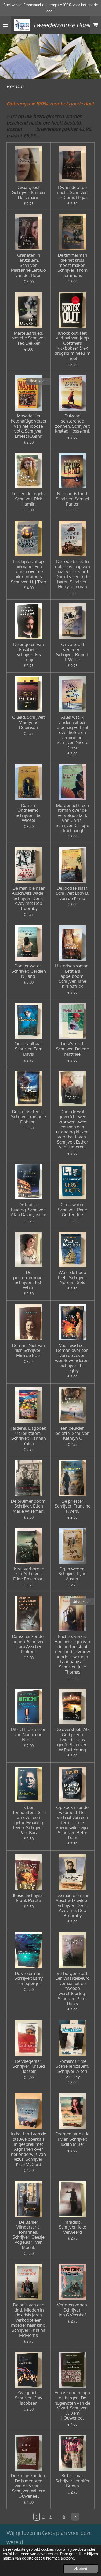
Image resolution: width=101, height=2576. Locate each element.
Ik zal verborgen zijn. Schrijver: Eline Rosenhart (28, 1574)
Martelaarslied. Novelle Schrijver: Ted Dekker (29, 338)
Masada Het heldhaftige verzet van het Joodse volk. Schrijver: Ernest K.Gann (29, 426)
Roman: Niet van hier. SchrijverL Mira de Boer (29, 1350)
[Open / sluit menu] (6, 25)
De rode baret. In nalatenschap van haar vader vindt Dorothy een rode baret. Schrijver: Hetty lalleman (73, 574)
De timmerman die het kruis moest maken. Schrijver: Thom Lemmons (73, 265)
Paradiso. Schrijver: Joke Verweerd (73, 2227)
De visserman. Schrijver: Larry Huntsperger (28, 1978)
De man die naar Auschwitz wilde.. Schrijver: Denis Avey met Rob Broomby (29, 898)
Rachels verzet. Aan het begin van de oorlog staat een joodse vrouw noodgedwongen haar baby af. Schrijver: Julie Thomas (72, 1654)
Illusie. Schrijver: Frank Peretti (29, 1898)
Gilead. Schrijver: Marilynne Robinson (28, 722)
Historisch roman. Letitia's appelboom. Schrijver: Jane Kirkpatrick (72, 976)
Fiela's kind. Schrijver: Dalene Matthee (72, 1049)
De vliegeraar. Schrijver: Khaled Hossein (29, 2066)
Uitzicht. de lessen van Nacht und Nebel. (29, 1734)
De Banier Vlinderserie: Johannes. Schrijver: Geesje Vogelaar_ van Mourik (28, 2235)
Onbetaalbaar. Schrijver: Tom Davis (29, 1049)
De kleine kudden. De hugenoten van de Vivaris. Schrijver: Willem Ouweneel (28, 2486)
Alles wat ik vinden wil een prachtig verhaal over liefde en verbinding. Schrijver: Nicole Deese (73, 732)
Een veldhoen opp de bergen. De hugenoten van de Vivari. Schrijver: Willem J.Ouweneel (72, 2405)
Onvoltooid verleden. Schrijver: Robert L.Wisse (72, 652)
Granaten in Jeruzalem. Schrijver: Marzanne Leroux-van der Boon (29, 265)
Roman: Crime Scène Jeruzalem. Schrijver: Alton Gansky (72, 2069)
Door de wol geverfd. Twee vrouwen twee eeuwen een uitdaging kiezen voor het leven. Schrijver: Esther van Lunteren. (72, 1129)
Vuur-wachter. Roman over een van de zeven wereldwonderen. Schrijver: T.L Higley (72, 1358)
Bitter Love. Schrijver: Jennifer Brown (73, 2481)
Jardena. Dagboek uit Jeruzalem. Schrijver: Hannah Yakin (29, 1436)
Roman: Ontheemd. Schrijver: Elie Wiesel (28, 813)
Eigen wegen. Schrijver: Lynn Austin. (72, 1574)
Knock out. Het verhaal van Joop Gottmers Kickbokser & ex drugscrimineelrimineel (73, 346)
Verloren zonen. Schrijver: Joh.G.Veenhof (73, 2310)
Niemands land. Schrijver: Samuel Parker (73, 499)
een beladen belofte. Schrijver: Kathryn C (73, 1433)
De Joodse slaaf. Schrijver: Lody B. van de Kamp (73, 893)
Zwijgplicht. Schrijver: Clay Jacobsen (28, 2398)
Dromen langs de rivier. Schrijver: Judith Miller (72, 2139)
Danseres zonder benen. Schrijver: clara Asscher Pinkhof (28, 1644)
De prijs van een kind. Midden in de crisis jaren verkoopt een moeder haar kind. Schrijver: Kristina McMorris (29, 2320)
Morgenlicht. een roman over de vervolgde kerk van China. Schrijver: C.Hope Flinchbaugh (72, 818)
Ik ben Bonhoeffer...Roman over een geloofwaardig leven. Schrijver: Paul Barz (28, 1820)
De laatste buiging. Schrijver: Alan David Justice (28, 1210)
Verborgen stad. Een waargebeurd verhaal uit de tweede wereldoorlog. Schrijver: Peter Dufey (73, 1988)
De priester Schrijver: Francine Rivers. (73, 1506)
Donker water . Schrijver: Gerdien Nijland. (29, 971)
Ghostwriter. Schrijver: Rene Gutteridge (73, 1210)
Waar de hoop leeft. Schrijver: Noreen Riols (73, 1277)
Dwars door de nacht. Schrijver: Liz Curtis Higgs (72, 192)
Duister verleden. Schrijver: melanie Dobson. (28, 1117)
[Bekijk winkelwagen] (95, 25)
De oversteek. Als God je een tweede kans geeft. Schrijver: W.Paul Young (73, 1740)
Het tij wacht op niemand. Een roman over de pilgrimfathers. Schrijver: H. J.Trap (28, 571)
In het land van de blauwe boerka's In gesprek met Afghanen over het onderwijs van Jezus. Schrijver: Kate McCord (29, 2149)
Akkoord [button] (81, 2569)
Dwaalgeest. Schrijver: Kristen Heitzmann (28, 192)
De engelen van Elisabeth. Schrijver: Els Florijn (29, 652)
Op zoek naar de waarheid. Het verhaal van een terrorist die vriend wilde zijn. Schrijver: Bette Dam (72, 1822)
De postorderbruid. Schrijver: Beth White (28, 1280)
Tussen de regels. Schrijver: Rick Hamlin (29, 499)
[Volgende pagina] (75, 2517)
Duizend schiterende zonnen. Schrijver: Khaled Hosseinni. (72, 423)
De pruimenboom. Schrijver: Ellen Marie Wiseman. (29, 1506)
